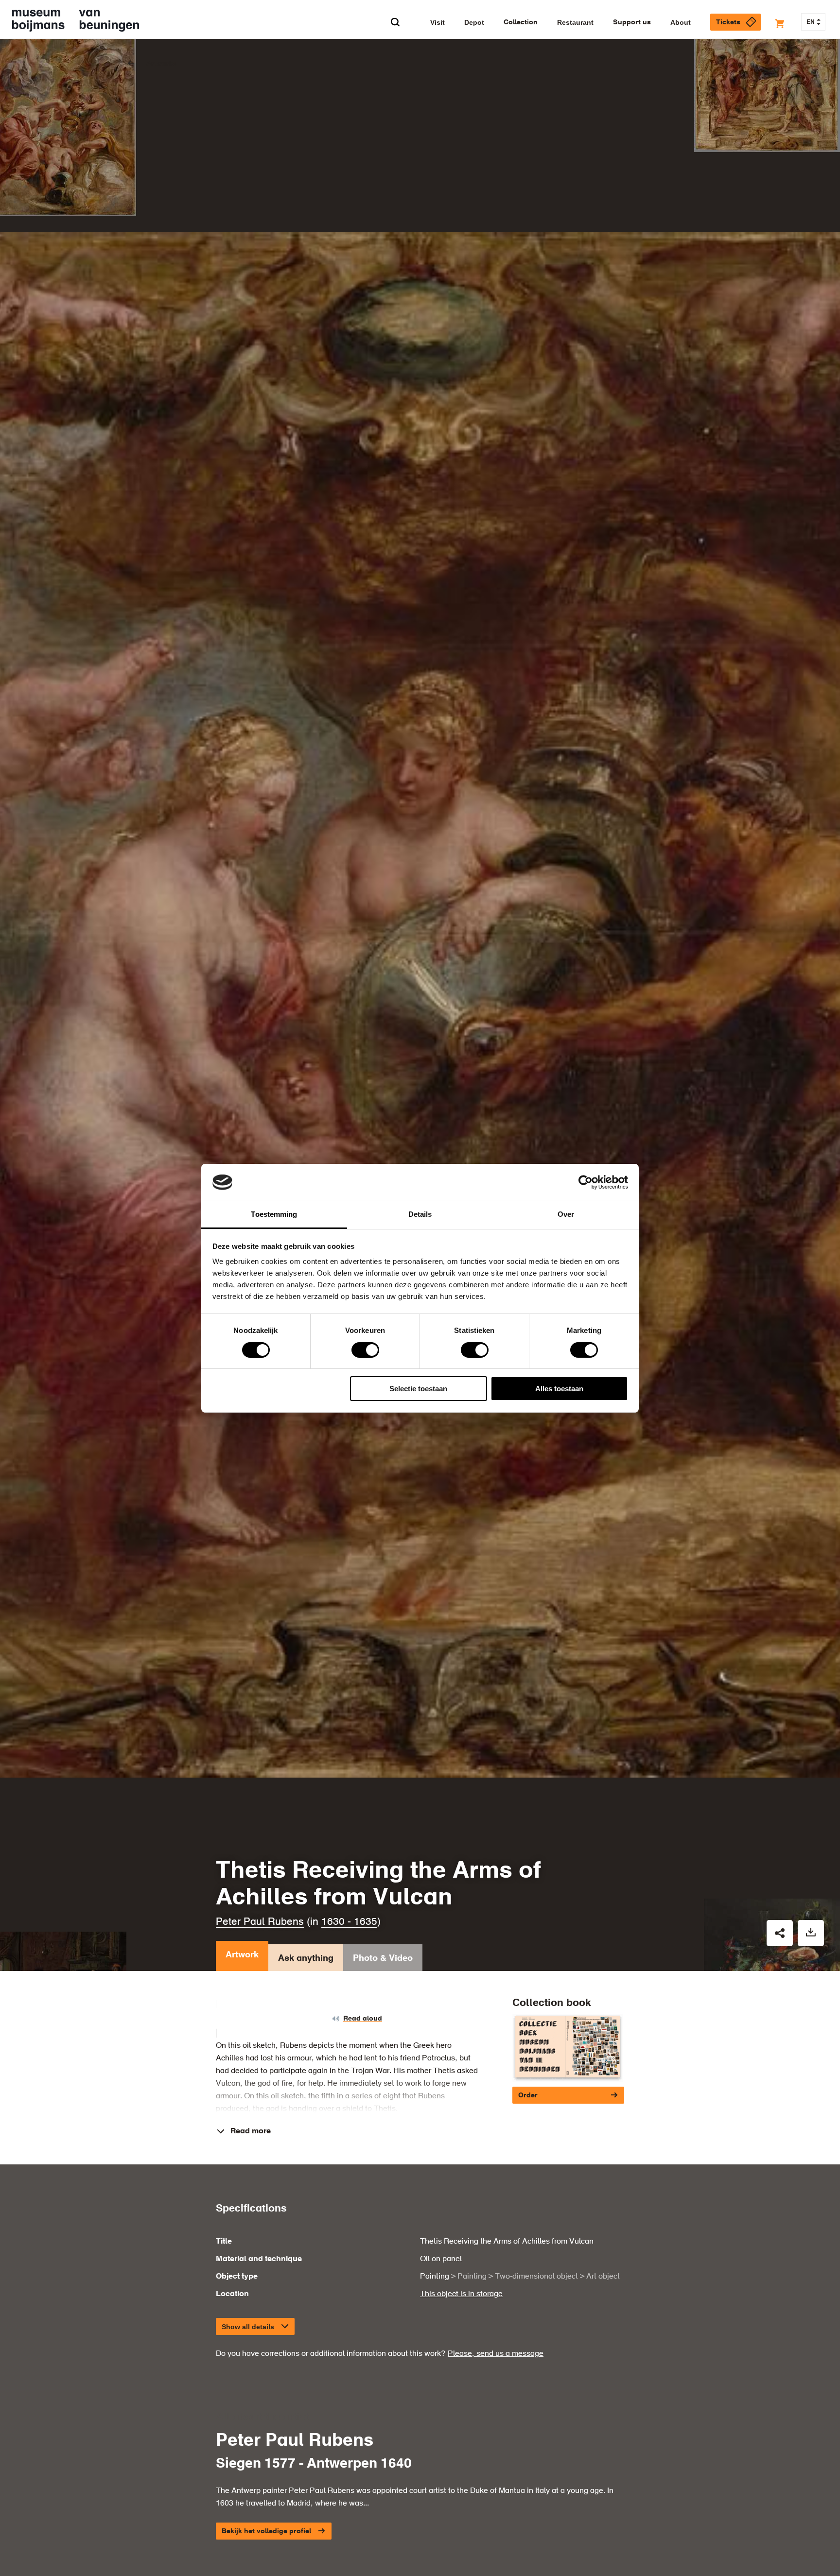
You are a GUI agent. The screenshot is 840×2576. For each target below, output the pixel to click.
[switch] (365, 1350)
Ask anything (306, 1958)
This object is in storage (461, 2294)
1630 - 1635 (349, 1922)
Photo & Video (383, 1958)
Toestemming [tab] (274, 1214)
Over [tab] (566, 1214)
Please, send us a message (496, 2354)
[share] (780, 1933)
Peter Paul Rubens (260, 1922)
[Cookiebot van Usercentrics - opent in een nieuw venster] (586, 1182)
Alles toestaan (559, 1389)
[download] (811, 1933)
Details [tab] (420, 1214)
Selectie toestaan (418, 1389)
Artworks (162, 64)
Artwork (242, 1955)
